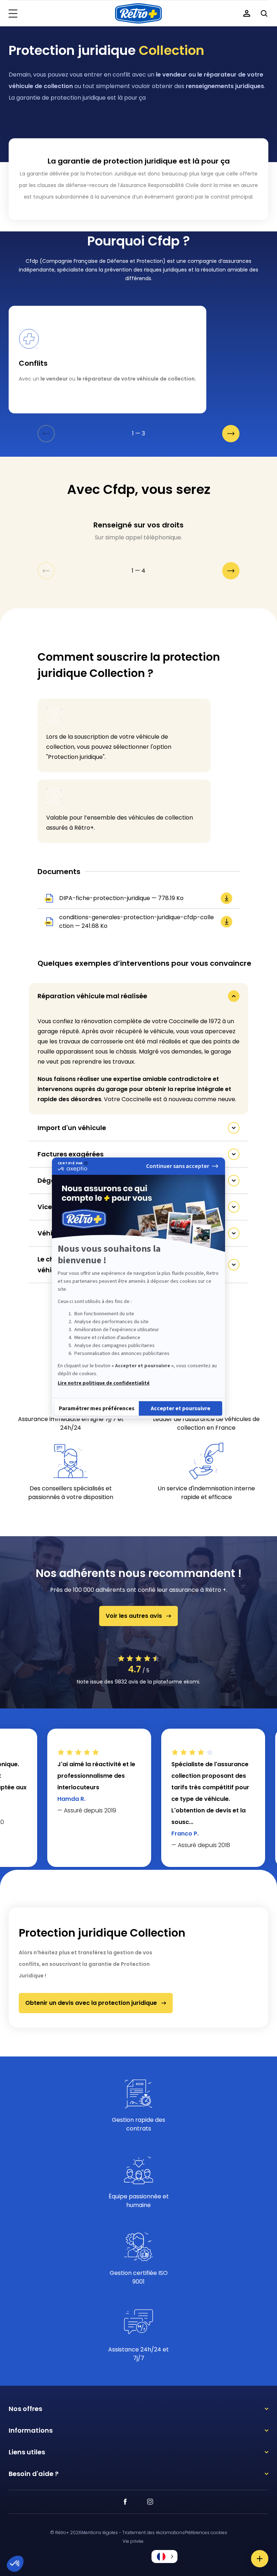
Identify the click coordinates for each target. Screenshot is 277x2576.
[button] (164, 2557)
